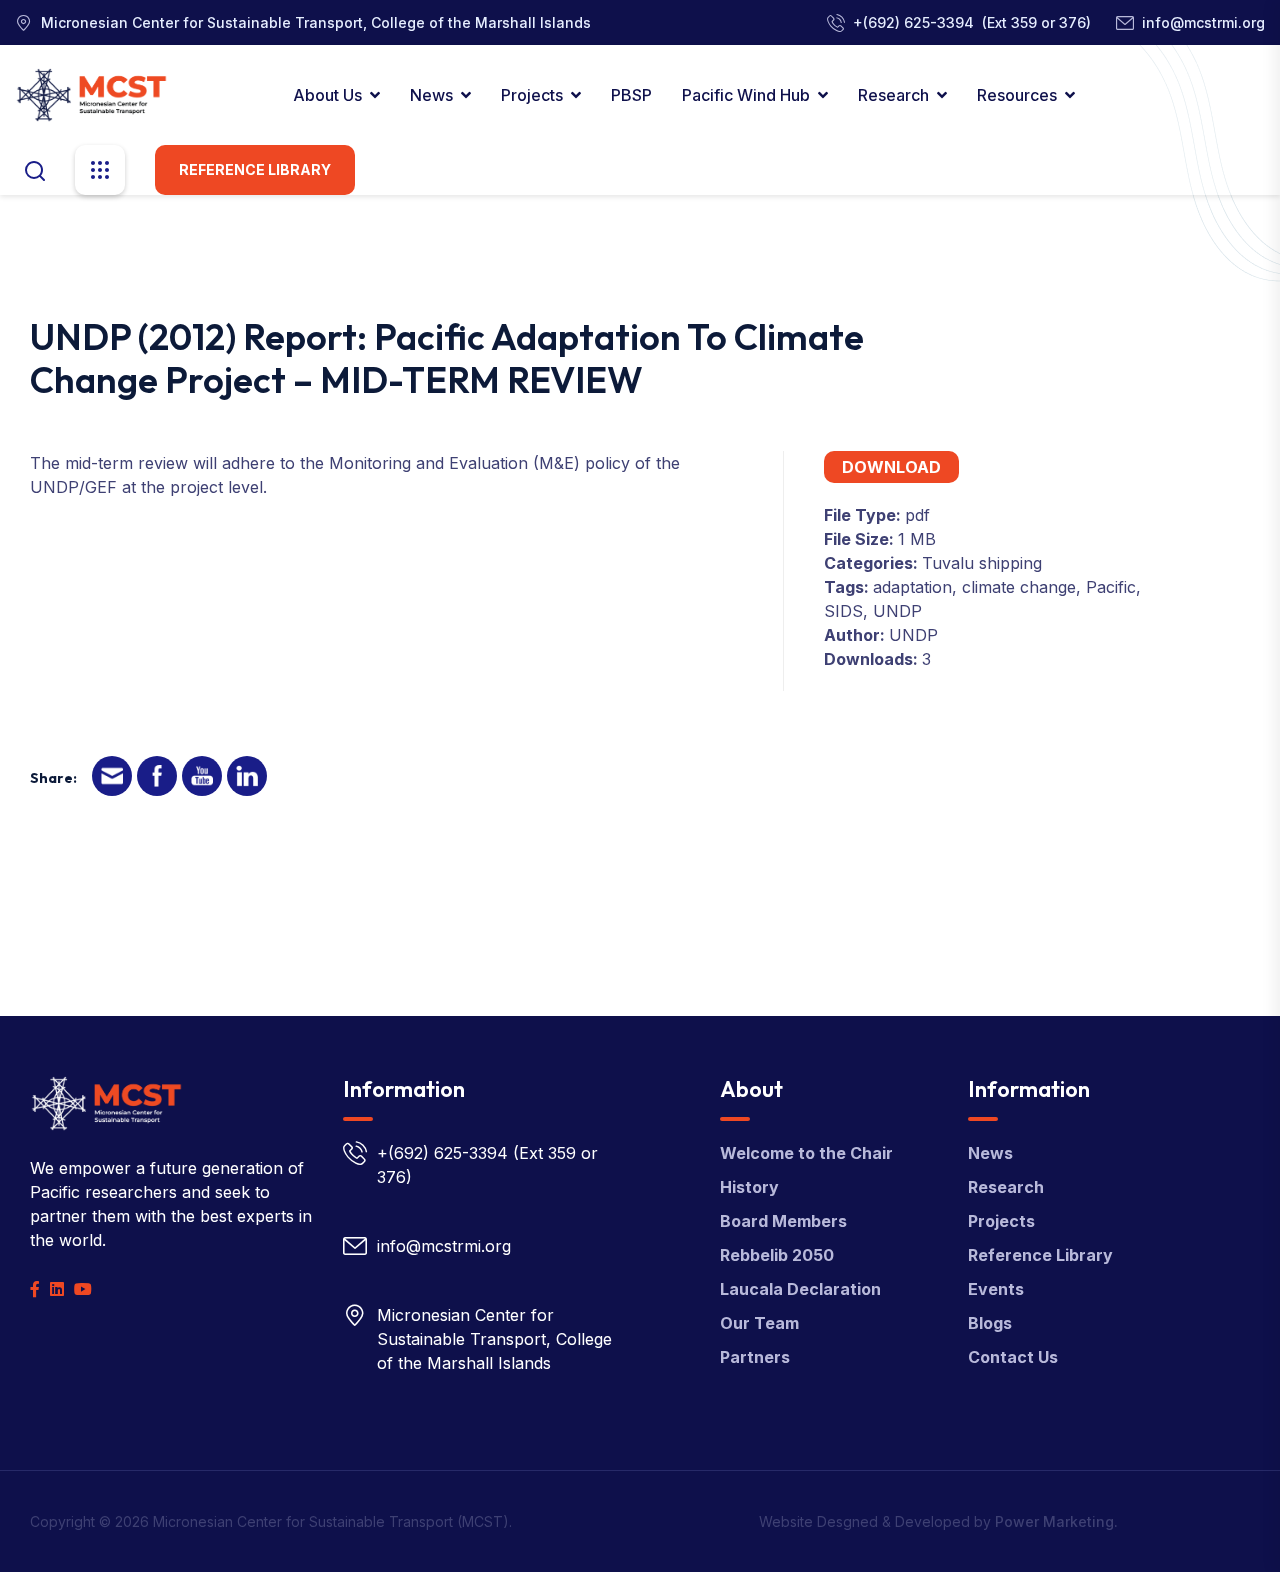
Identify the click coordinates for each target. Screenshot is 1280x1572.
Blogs (990, 1323)
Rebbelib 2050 (777, 1255)
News (431, 95)
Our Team (759, 1323)
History (749, 1187)
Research (893, 95)
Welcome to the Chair (806, 1153)
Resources (1017, 95)
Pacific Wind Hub (746, 95)
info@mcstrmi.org (1203, 22)
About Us (327, 95)
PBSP (631, 95)
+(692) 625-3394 (913, 22)
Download (891, 467)
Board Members (783, 1221)
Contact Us (1013, 1357)
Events (996, 1289)
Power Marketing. (1056, 1521)
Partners (755, 1357)
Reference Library (255, 169)
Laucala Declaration (800, 1289)
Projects (532, 95)
